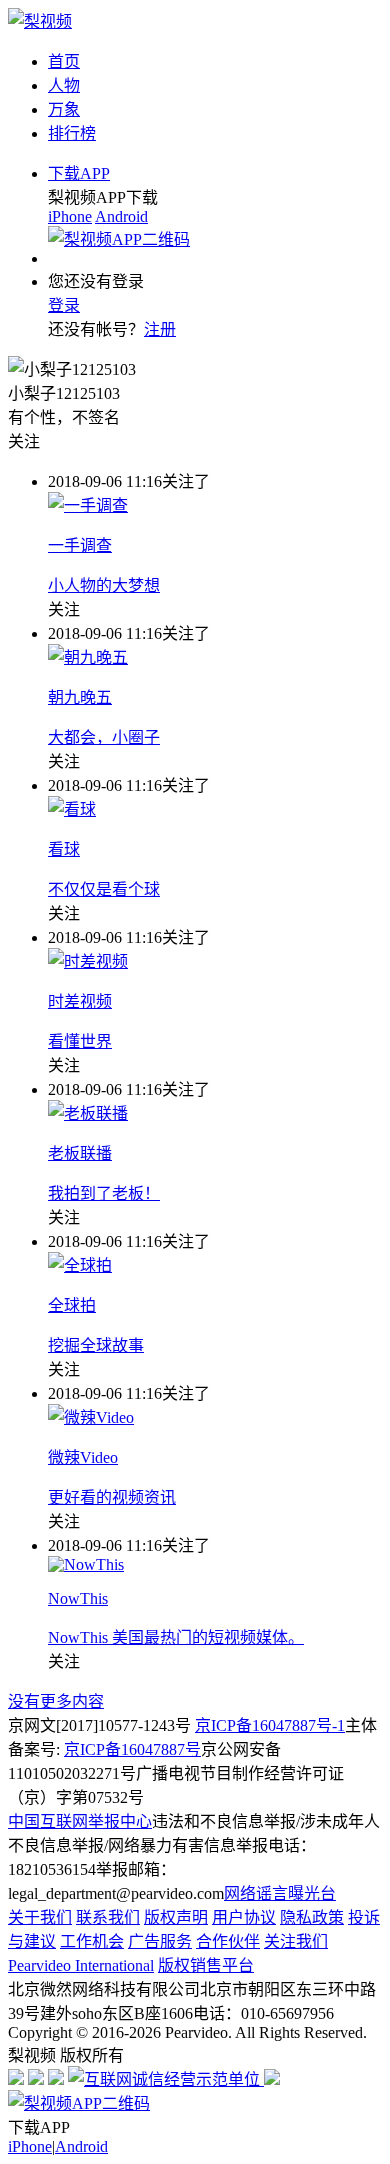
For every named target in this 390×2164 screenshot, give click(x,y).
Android (121, 216)
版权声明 (176, 1917)
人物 (64, 85)
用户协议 (244, 1917)
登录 (64, 305)
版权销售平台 (206, 1965)
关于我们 (40, 1917)
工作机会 (92, 1941)
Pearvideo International (81, 1965)
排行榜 (72, 133)
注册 (160, 329)
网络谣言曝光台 (280, 1893)
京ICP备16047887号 (132, 1749)
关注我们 (296, 1941)
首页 (64, 61)
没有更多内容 (56, 1701)
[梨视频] (40, 21)
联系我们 (108, 1917)
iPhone (70, 216)
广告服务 (160, 1941)
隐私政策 (312, 1917)
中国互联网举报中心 (80, 1821)
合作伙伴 (228, 1941)
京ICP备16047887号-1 (270, 1725)
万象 (64, 109)
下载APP (79, 173)
